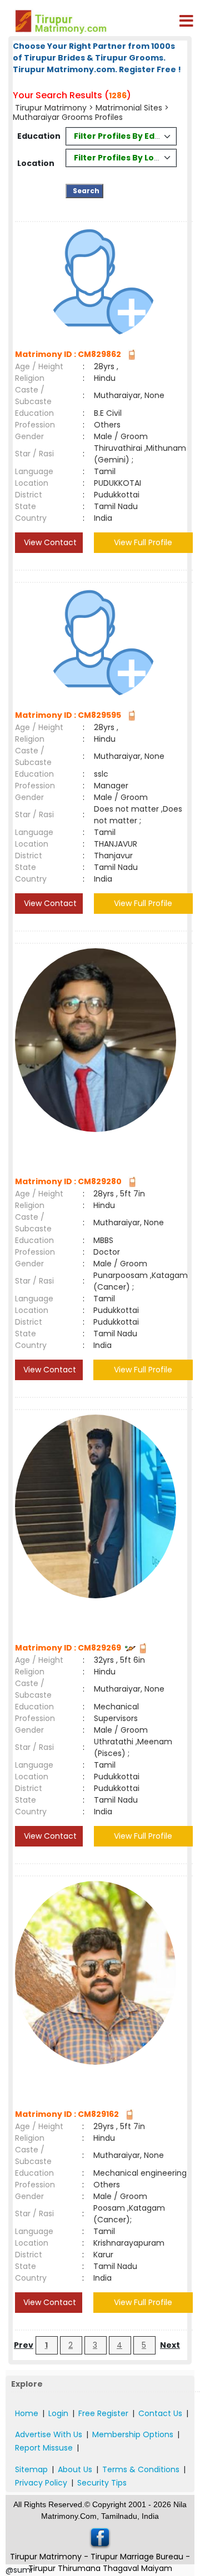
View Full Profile (143, 542)
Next (170, 2345)
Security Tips (102, 2483)
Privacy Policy (41, 2483)
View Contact (49, 542)
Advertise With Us (49, 2434)
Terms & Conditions (141, 2469)
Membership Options (133, 2434)
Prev (24, 2345)
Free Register (103, 2413)
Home (27, 2413)
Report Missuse (44, 2448)
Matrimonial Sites (129, 108)
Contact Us (160, 2413)
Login (58, 2413)
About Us (75, 2469)
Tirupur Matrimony (51, 108)
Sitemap (31, 2469)
